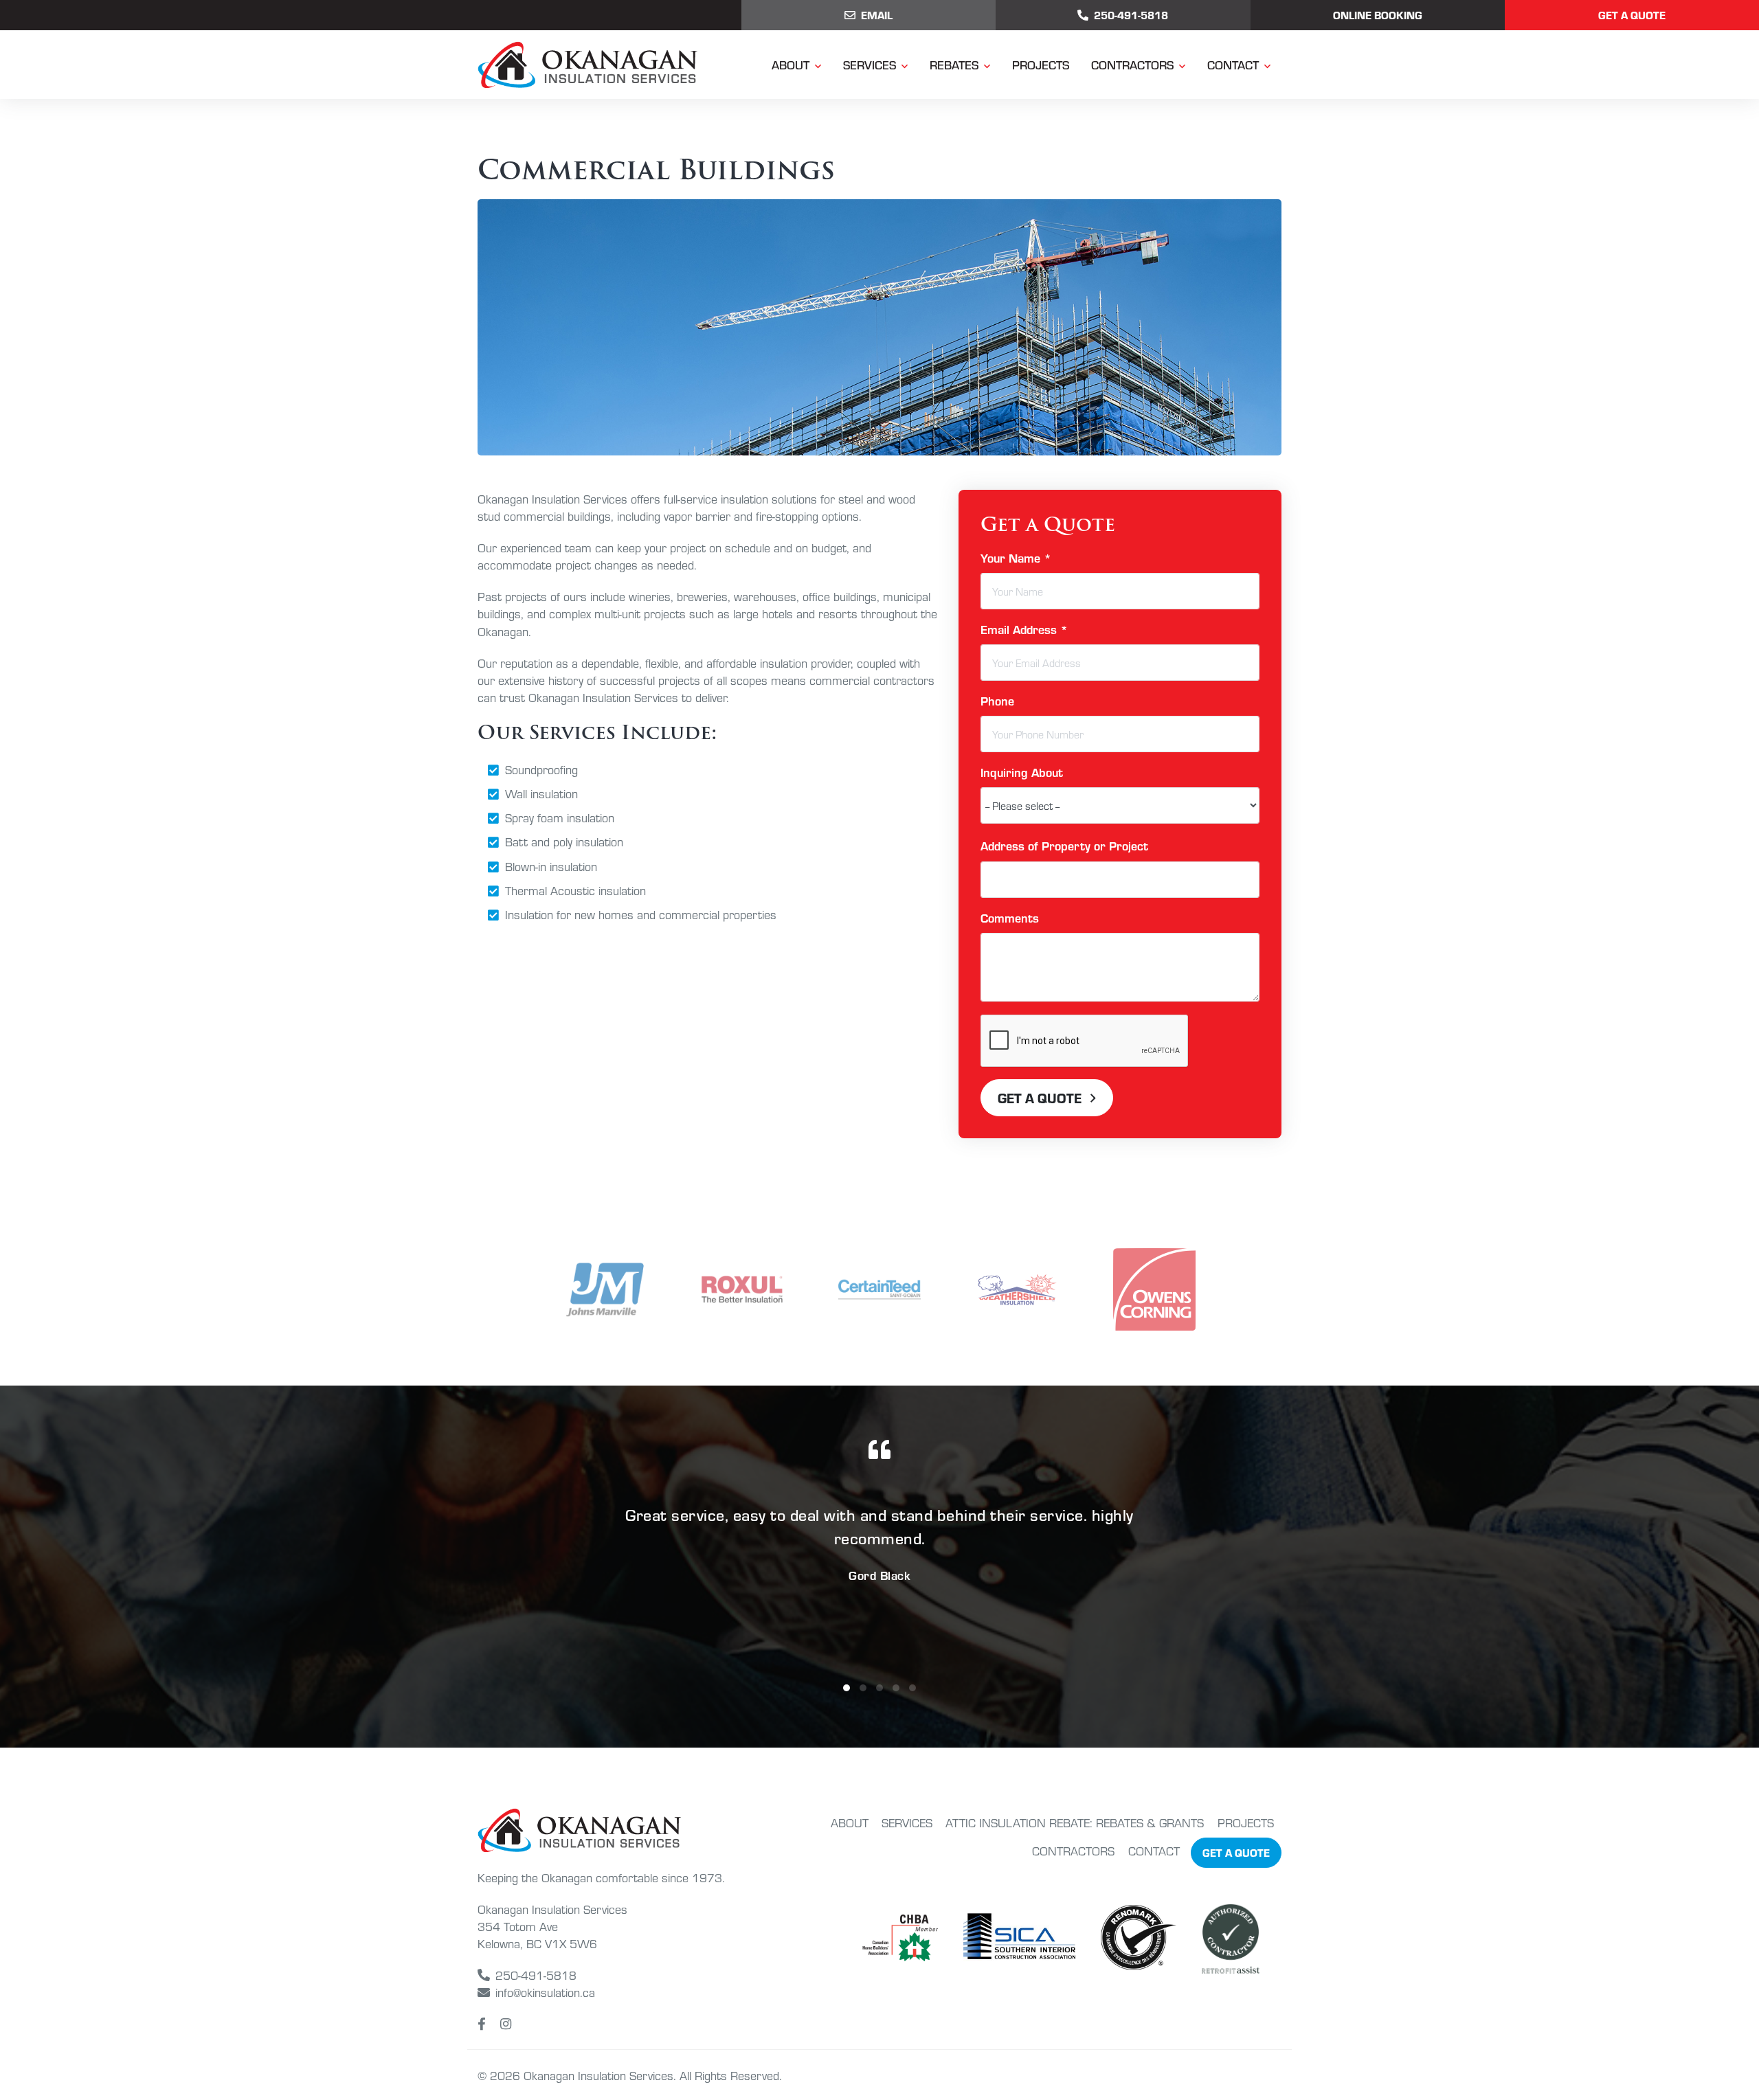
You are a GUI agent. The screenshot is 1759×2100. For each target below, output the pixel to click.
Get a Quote (1632, 15)
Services (870, 64)
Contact (1233, 64)
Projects (1041, 64)
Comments (1010, 917)
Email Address (1024, 629)
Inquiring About (1022, 772)
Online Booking (1378, 15)
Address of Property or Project (1064, 845)
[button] (847, 1688)
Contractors (1132, 64)
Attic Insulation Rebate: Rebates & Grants (1075, 1822)
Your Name (1016, 557)
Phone (997, 700)
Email (877, 15)
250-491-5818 (536, 1975)
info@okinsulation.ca (545, 1992)
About (791, 64)
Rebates (954, 64)
